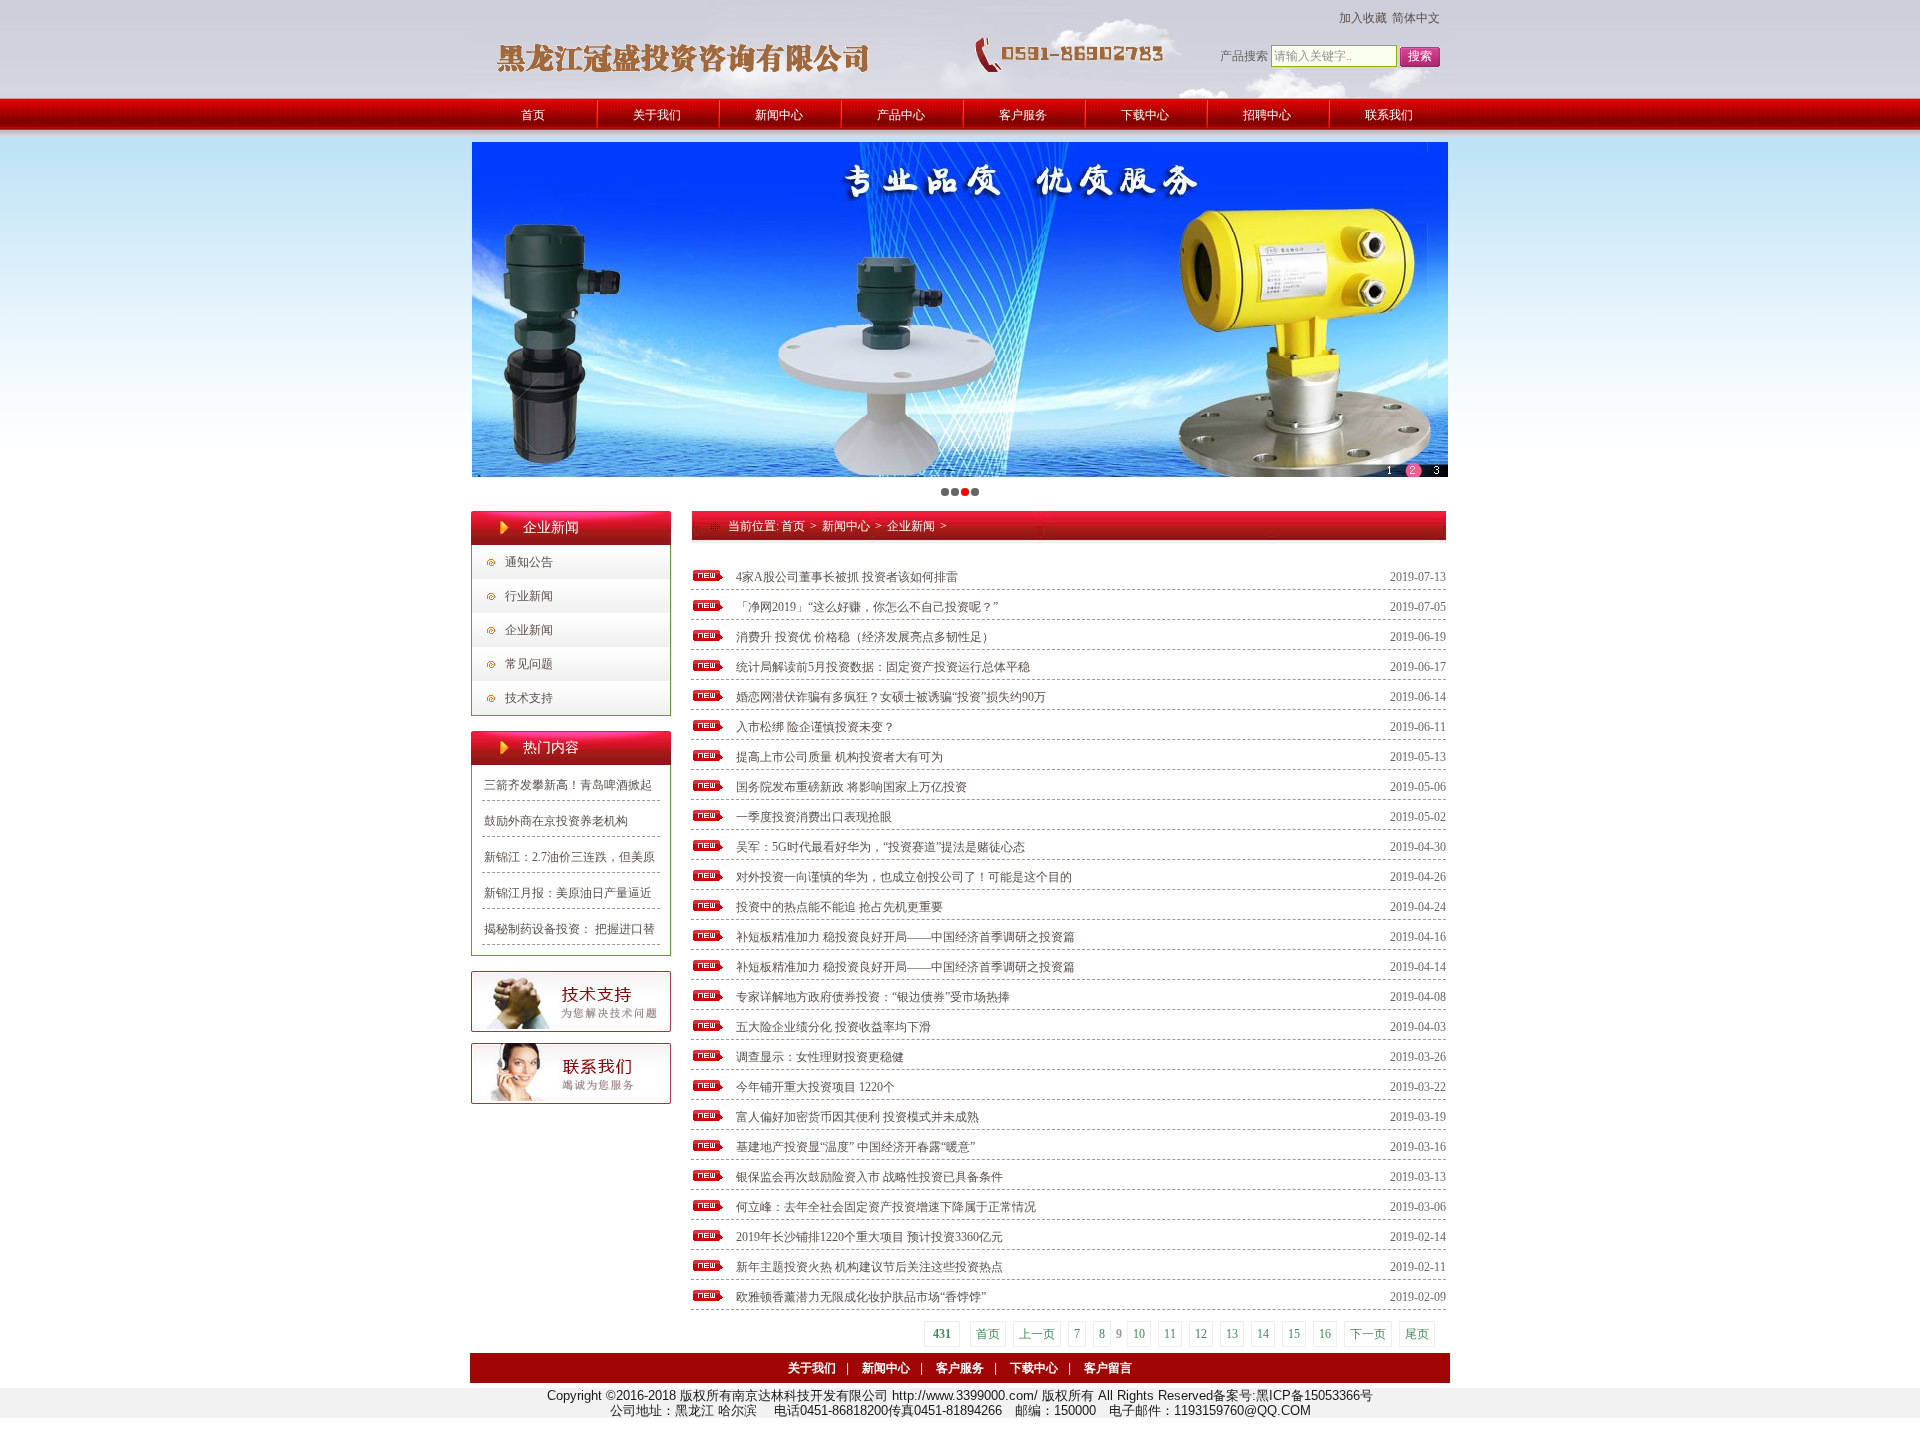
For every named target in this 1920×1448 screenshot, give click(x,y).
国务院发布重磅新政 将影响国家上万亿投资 (851, 787)
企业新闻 (529, 630)
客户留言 (1108, 1368)
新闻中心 (846, 526)
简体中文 (1416, 18)
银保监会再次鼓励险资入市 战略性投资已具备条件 (869, 1177)
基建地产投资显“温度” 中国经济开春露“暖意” (855, 1147)
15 (1294, 1334)
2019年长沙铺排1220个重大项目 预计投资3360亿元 (869, 1237)
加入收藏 (1363, 18)
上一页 (1037, 1334)
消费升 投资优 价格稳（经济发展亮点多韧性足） (865, 637)
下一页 (1368, 1334)
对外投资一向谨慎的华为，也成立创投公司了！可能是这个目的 (904, 877)
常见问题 (529, 664)
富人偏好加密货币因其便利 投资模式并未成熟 (857, 1117)
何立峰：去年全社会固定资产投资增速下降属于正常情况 (886, 1207)
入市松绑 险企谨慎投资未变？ (815, 727)
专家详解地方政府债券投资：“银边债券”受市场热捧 (873, 997)
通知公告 (529, 562)
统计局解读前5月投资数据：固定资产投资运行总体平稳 (883, 667)
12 (1201, 1334)
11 (1170, 1334)
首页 (793, 526)
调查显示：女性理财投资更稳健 (820, 1057)
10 (1139, 1334)
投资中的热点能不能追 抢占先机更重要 (839, 907)
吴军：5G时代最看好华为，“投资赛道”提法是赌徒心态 (880, 847)
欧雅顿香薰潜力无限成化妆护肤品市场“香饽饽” (861, 1297)
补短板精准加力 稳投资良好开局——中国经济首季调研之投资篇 (905, 937)
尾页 (1417, 1334)
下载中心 (1034, 1368)
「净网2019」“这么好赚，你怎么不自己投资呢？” (867, 607)
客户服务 (960, 1368)
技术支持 (529, 698)
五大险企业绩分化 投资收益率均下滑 (833, 1027)
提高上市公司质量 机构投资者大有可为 (839, 757)
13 (1232, 1334)
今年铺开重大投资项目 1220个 (815, 1087)
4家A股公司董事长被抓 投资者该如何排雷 (847, 577)
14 (1263, 1334)
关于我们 (812, 1368)
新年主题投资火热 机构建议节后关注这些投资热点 (869, 1267)
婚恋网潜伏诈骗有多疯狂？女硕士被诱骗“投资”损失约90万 (891, 697)
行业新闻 (529, 596)
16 (1325, 1334)
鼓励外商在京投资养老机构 (556, 821)
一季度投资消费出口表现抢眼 (814, 817)
